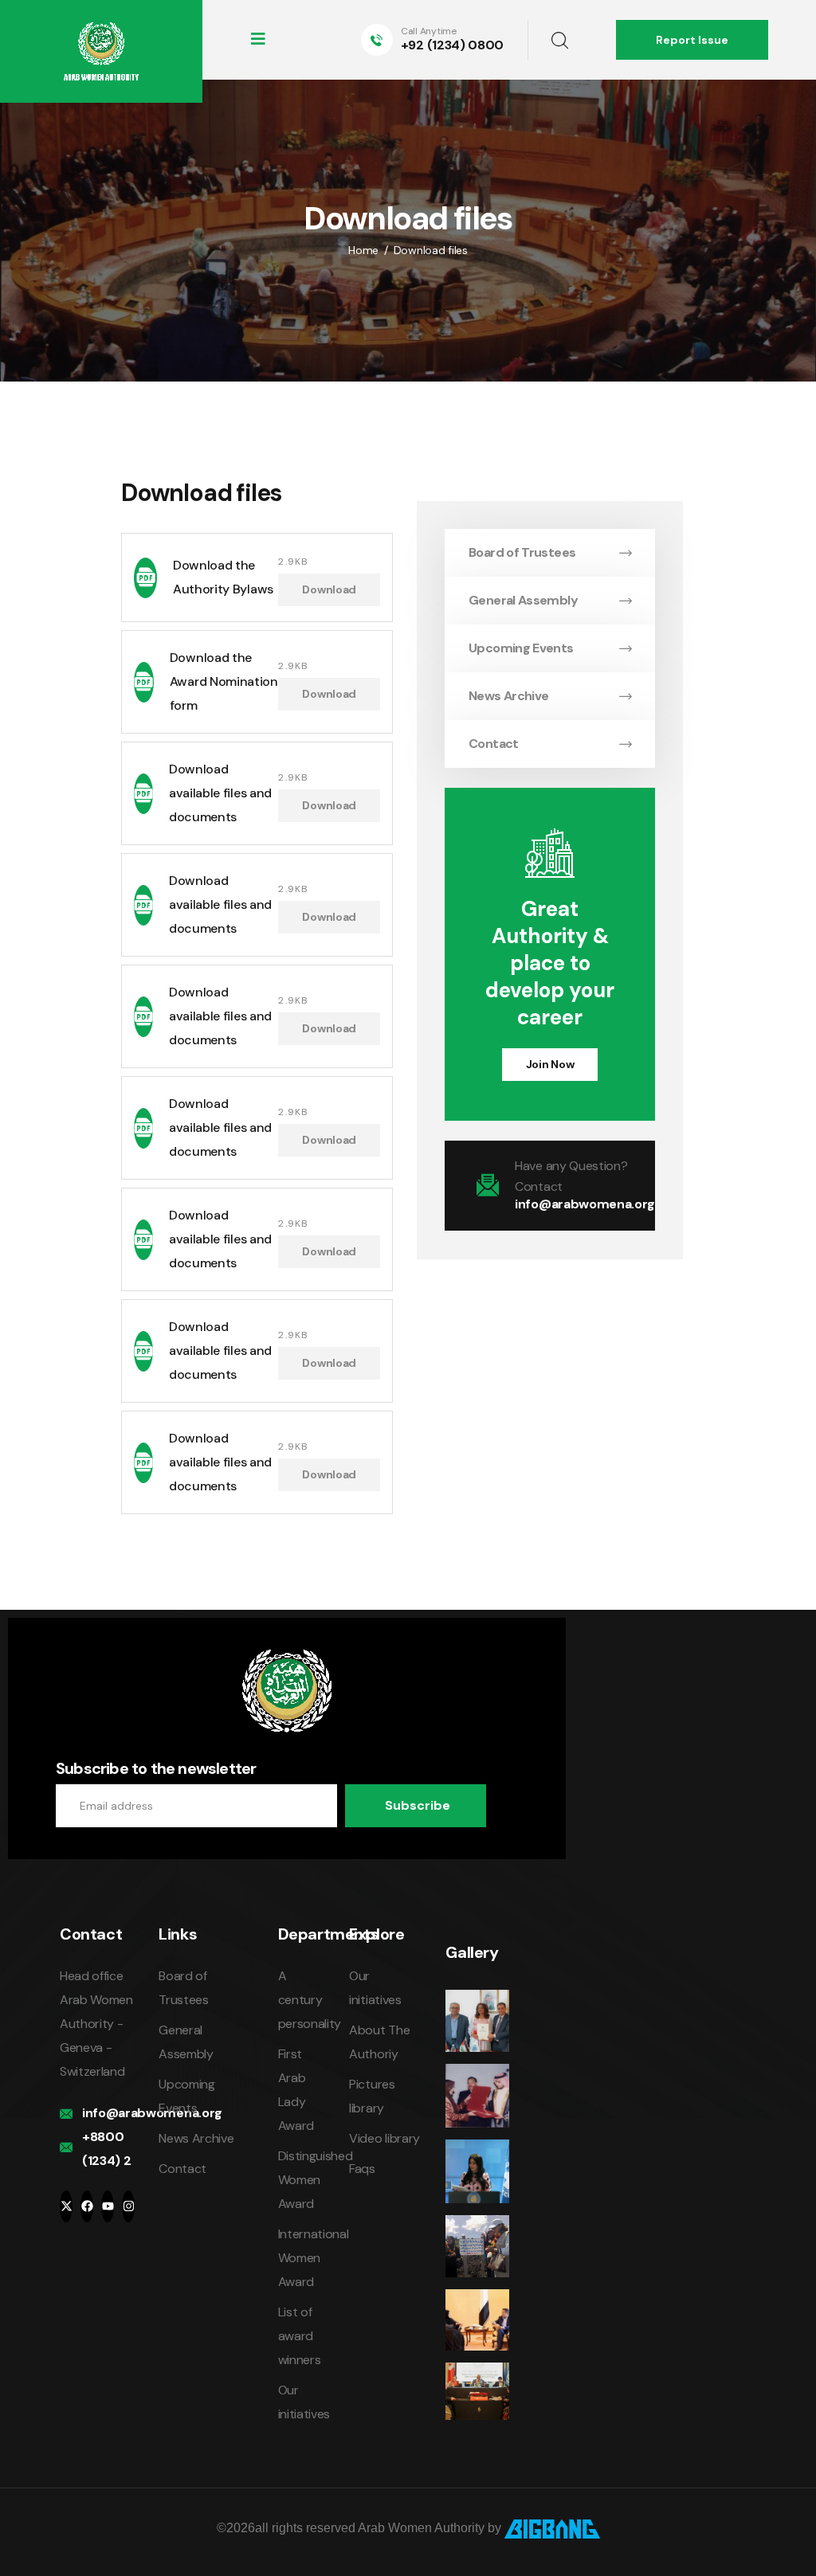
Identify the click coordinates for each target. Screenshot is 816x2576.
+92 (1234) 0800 (452, 45)
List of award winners (300, 2336)
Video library (384, 2138)
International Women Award (314, 2258)
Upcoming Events (521, 648)
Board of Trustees (522, 552)
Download (329, 589)
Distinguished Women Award (316, 2180)
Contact (494, 744)
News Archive (508, 696)
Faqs (362, 2169)
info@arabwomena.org (585, 1204)
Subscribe (418, 1805)
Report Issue (692, 40)
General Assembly (523, 600)
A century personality (310, 2000)
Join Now (550, 1064)
